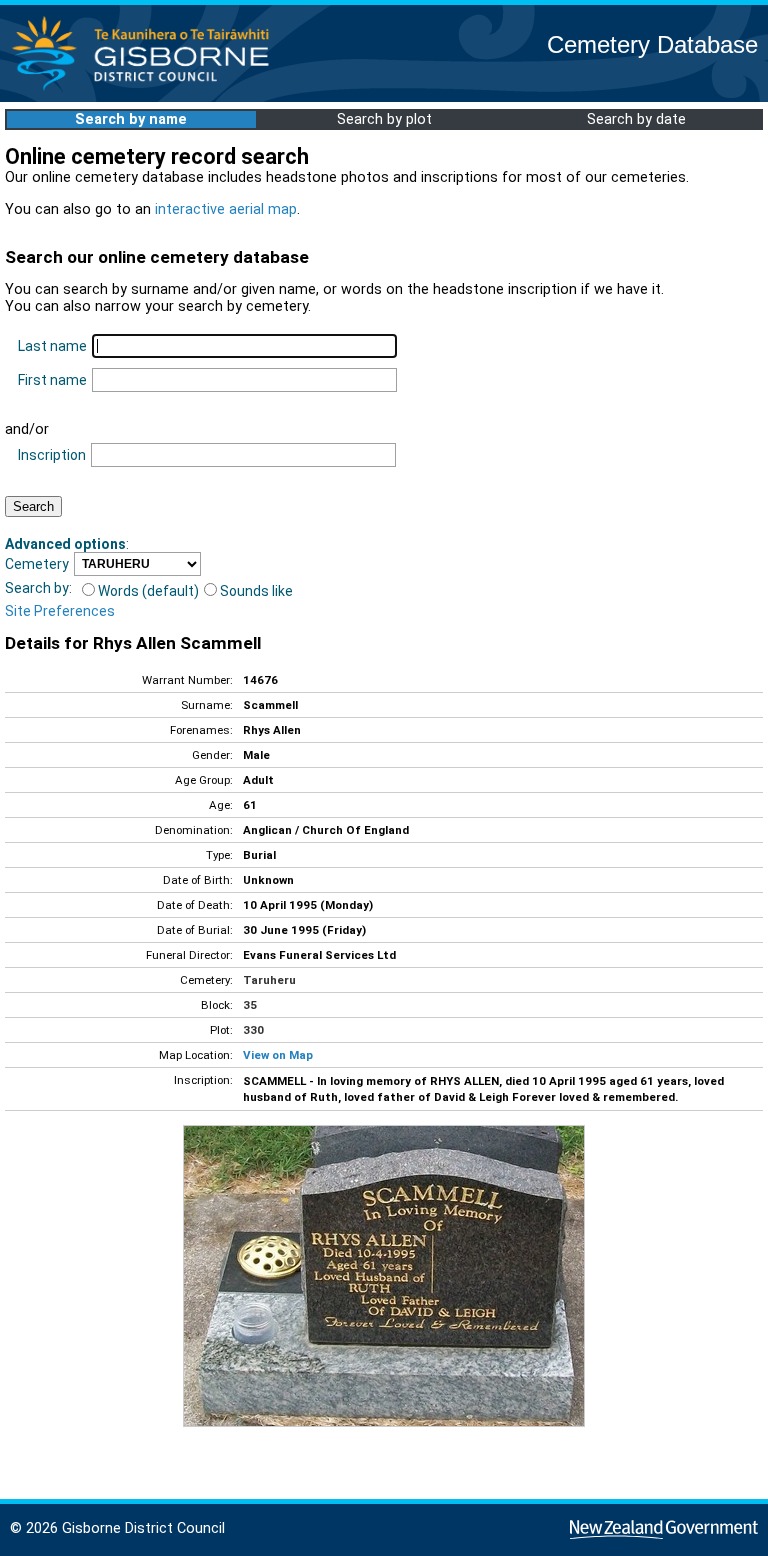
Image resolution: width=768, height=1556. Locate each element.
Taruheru (269, 980)
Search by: (38, 588)
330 (253, 1030)
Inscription (52, 455)
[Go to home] (146, 89)
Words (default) (148, 591)
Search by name (131, 119)
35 (250, 1005)
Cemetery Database (652, 44)
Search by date (636, 119)
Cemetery (37, 564)
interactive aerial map (226, 209)
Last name (52, 346)
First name (52, 380)
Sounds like (256, 591)
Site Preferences (60, 611)
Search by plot (384, 119)
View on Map (278, 1055)
